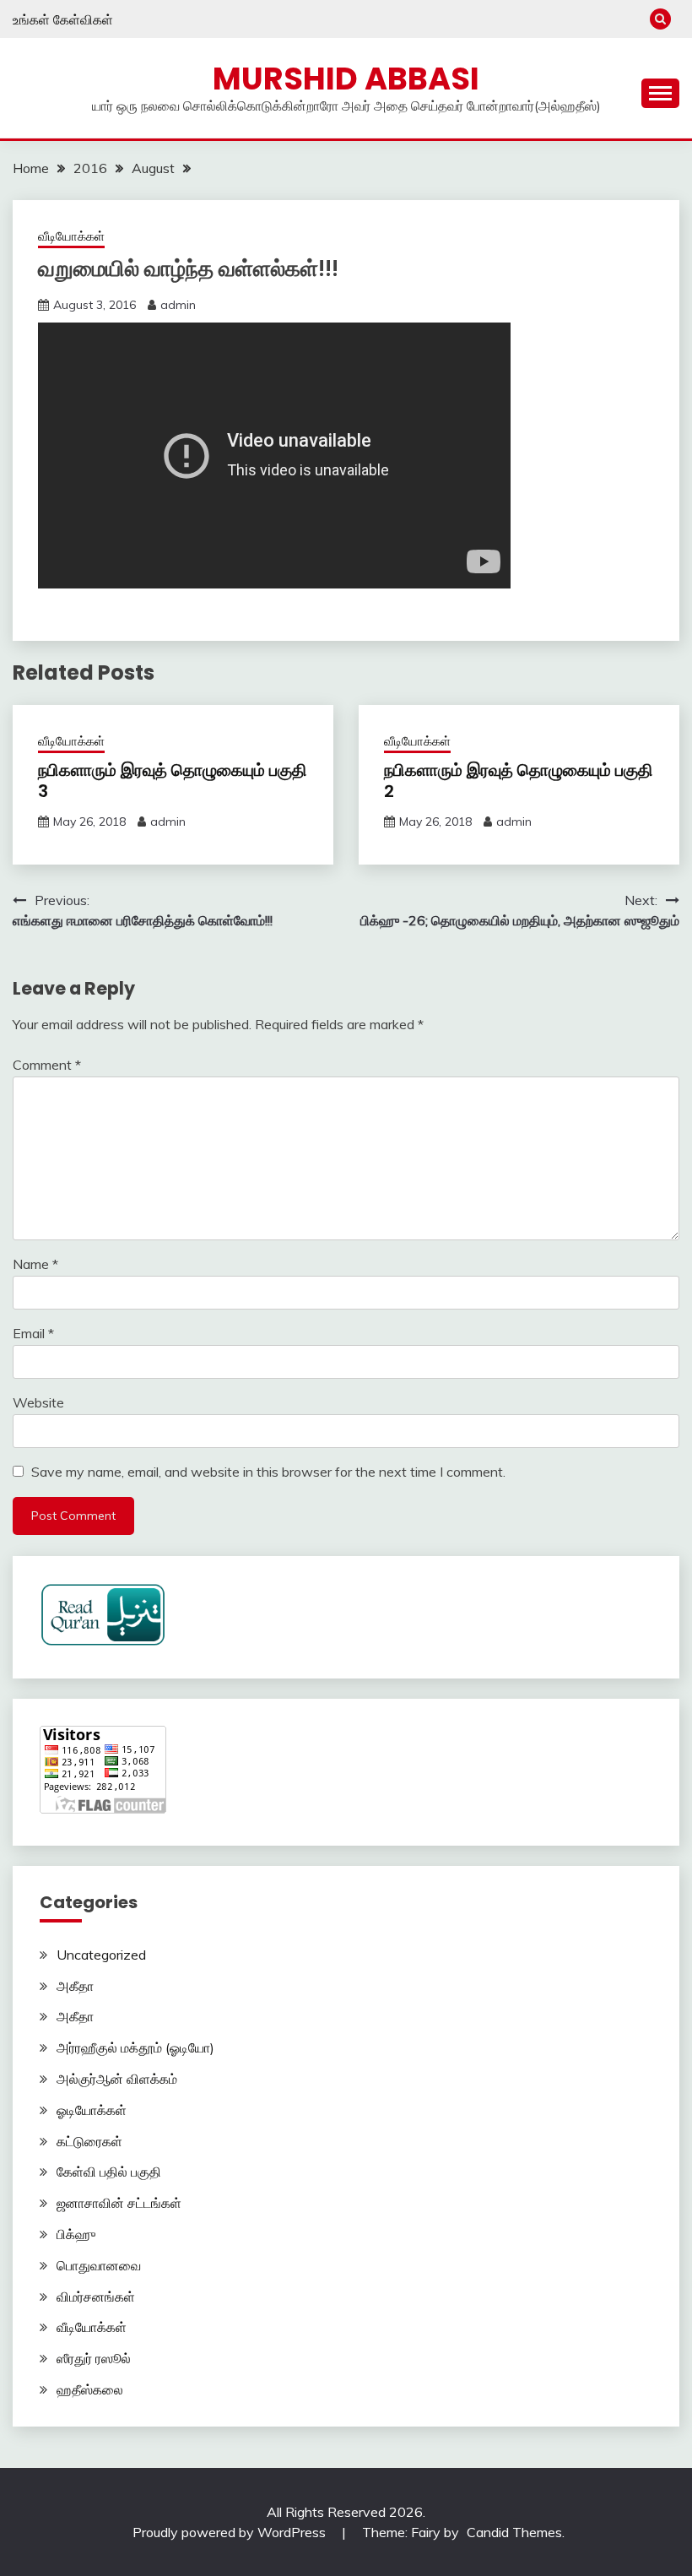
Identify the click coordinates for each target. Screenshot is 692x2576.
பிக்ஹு (76, 2234)
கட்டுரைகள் (89, 2141)
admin (178, 305)
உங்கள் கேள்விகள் (63, 19)
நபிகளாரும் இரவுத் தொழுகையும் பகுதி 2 (519, 781)
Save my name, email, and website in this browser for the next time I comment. (268, 1472)
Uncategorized (101, 1955)
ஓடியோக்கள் (92, 2110)
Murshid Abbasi (346, 79)
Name (35, 1264)
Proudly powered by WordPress (231, 2532)
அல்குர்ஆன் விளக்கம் (117, 2079)
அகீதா (75, 1986)
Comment (47, 1065)
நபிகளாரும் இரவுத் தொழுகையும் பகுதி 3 (173, 781)
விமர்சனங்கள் (96, 2297)
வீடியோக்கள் (71, 236)
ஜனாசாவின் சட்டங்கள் (119, 2203)
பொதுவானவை (99, 2265)
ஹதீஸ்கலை (90, 2389)
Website (38, 1402)
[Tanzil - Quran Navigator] (103, 1641)
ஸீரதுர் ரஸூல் (94, 2358)
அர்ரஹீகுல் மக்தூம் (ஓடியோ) (135, 2047)
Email (33, 1333)
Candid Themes (514, 2532)
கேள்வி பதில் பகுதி (109, 2172)
